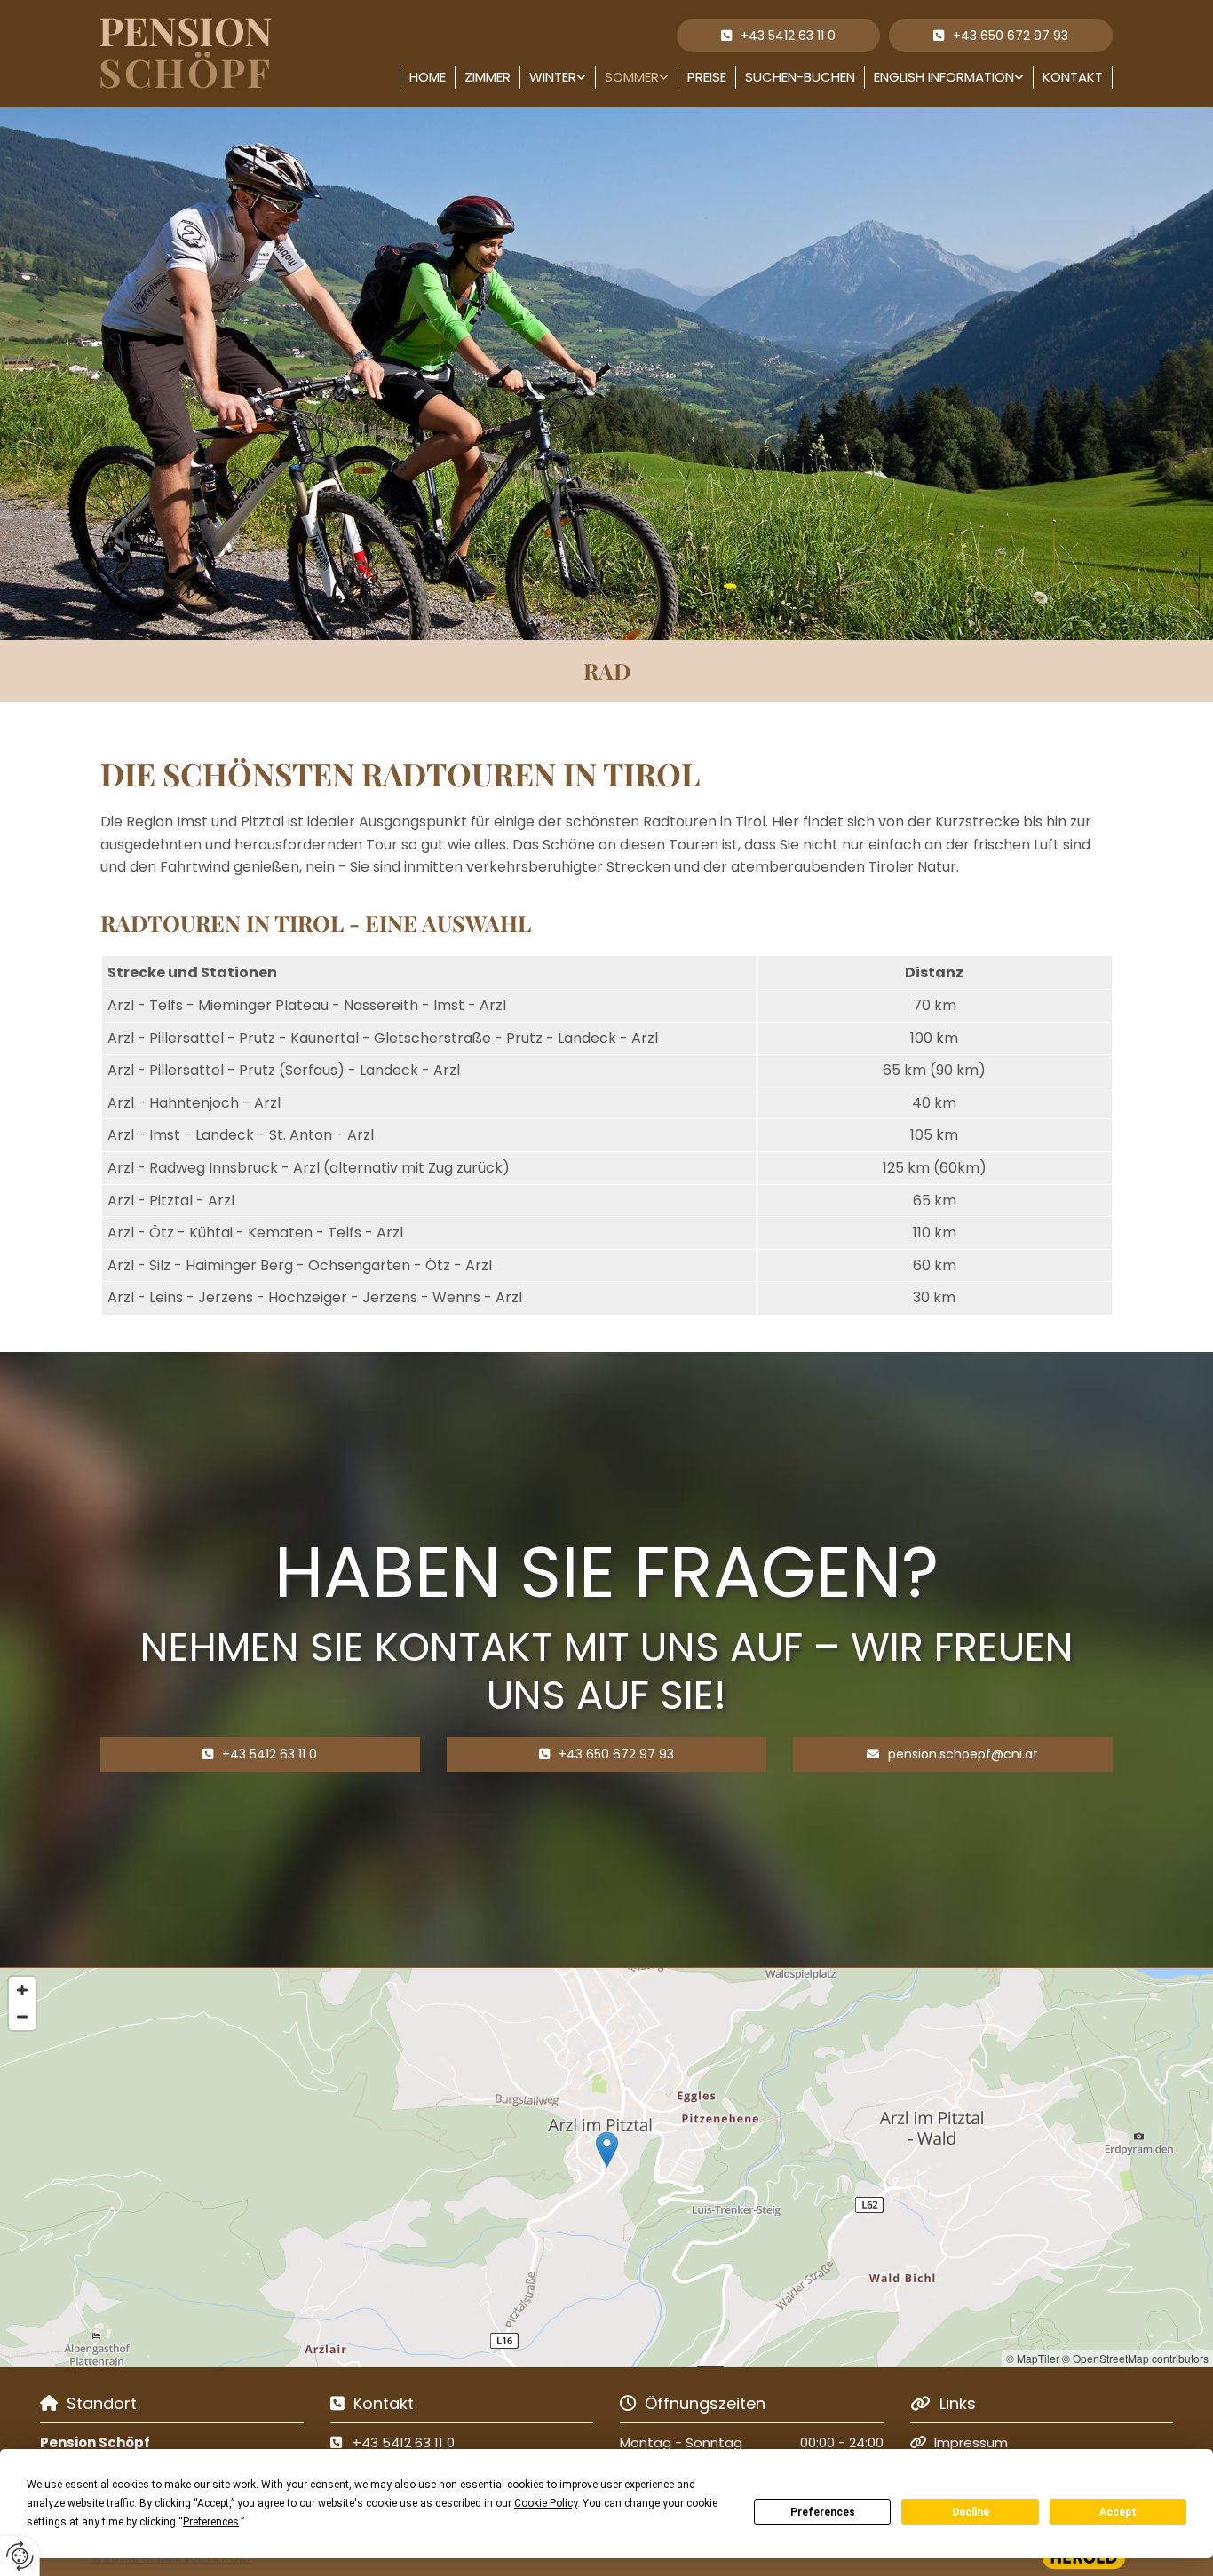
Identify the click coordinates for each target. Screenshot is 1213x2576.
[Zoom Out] (22, 2017)
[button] (1001, 36)
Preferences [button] (211, 2522)
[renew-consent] (20, 2556)
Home (428, 77)
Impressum (971, 2442)
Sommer (632, 77)
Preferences (823, 2512)
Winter (553, 77)
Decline (971, 2512)
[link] (558, 77)
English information (944, 77)
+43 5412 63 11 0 (404, 2442)
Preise (707, 77)
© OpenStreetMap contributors (1135, 2358)
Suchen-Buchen (800, 77)
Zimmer (488, 77)
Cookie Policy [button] (546, 2503)
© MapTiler (1033, 2358)
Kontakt (1073, 77)
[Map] (606, 2168)
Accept (1118, 2512)
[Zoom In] (22, 1990)
